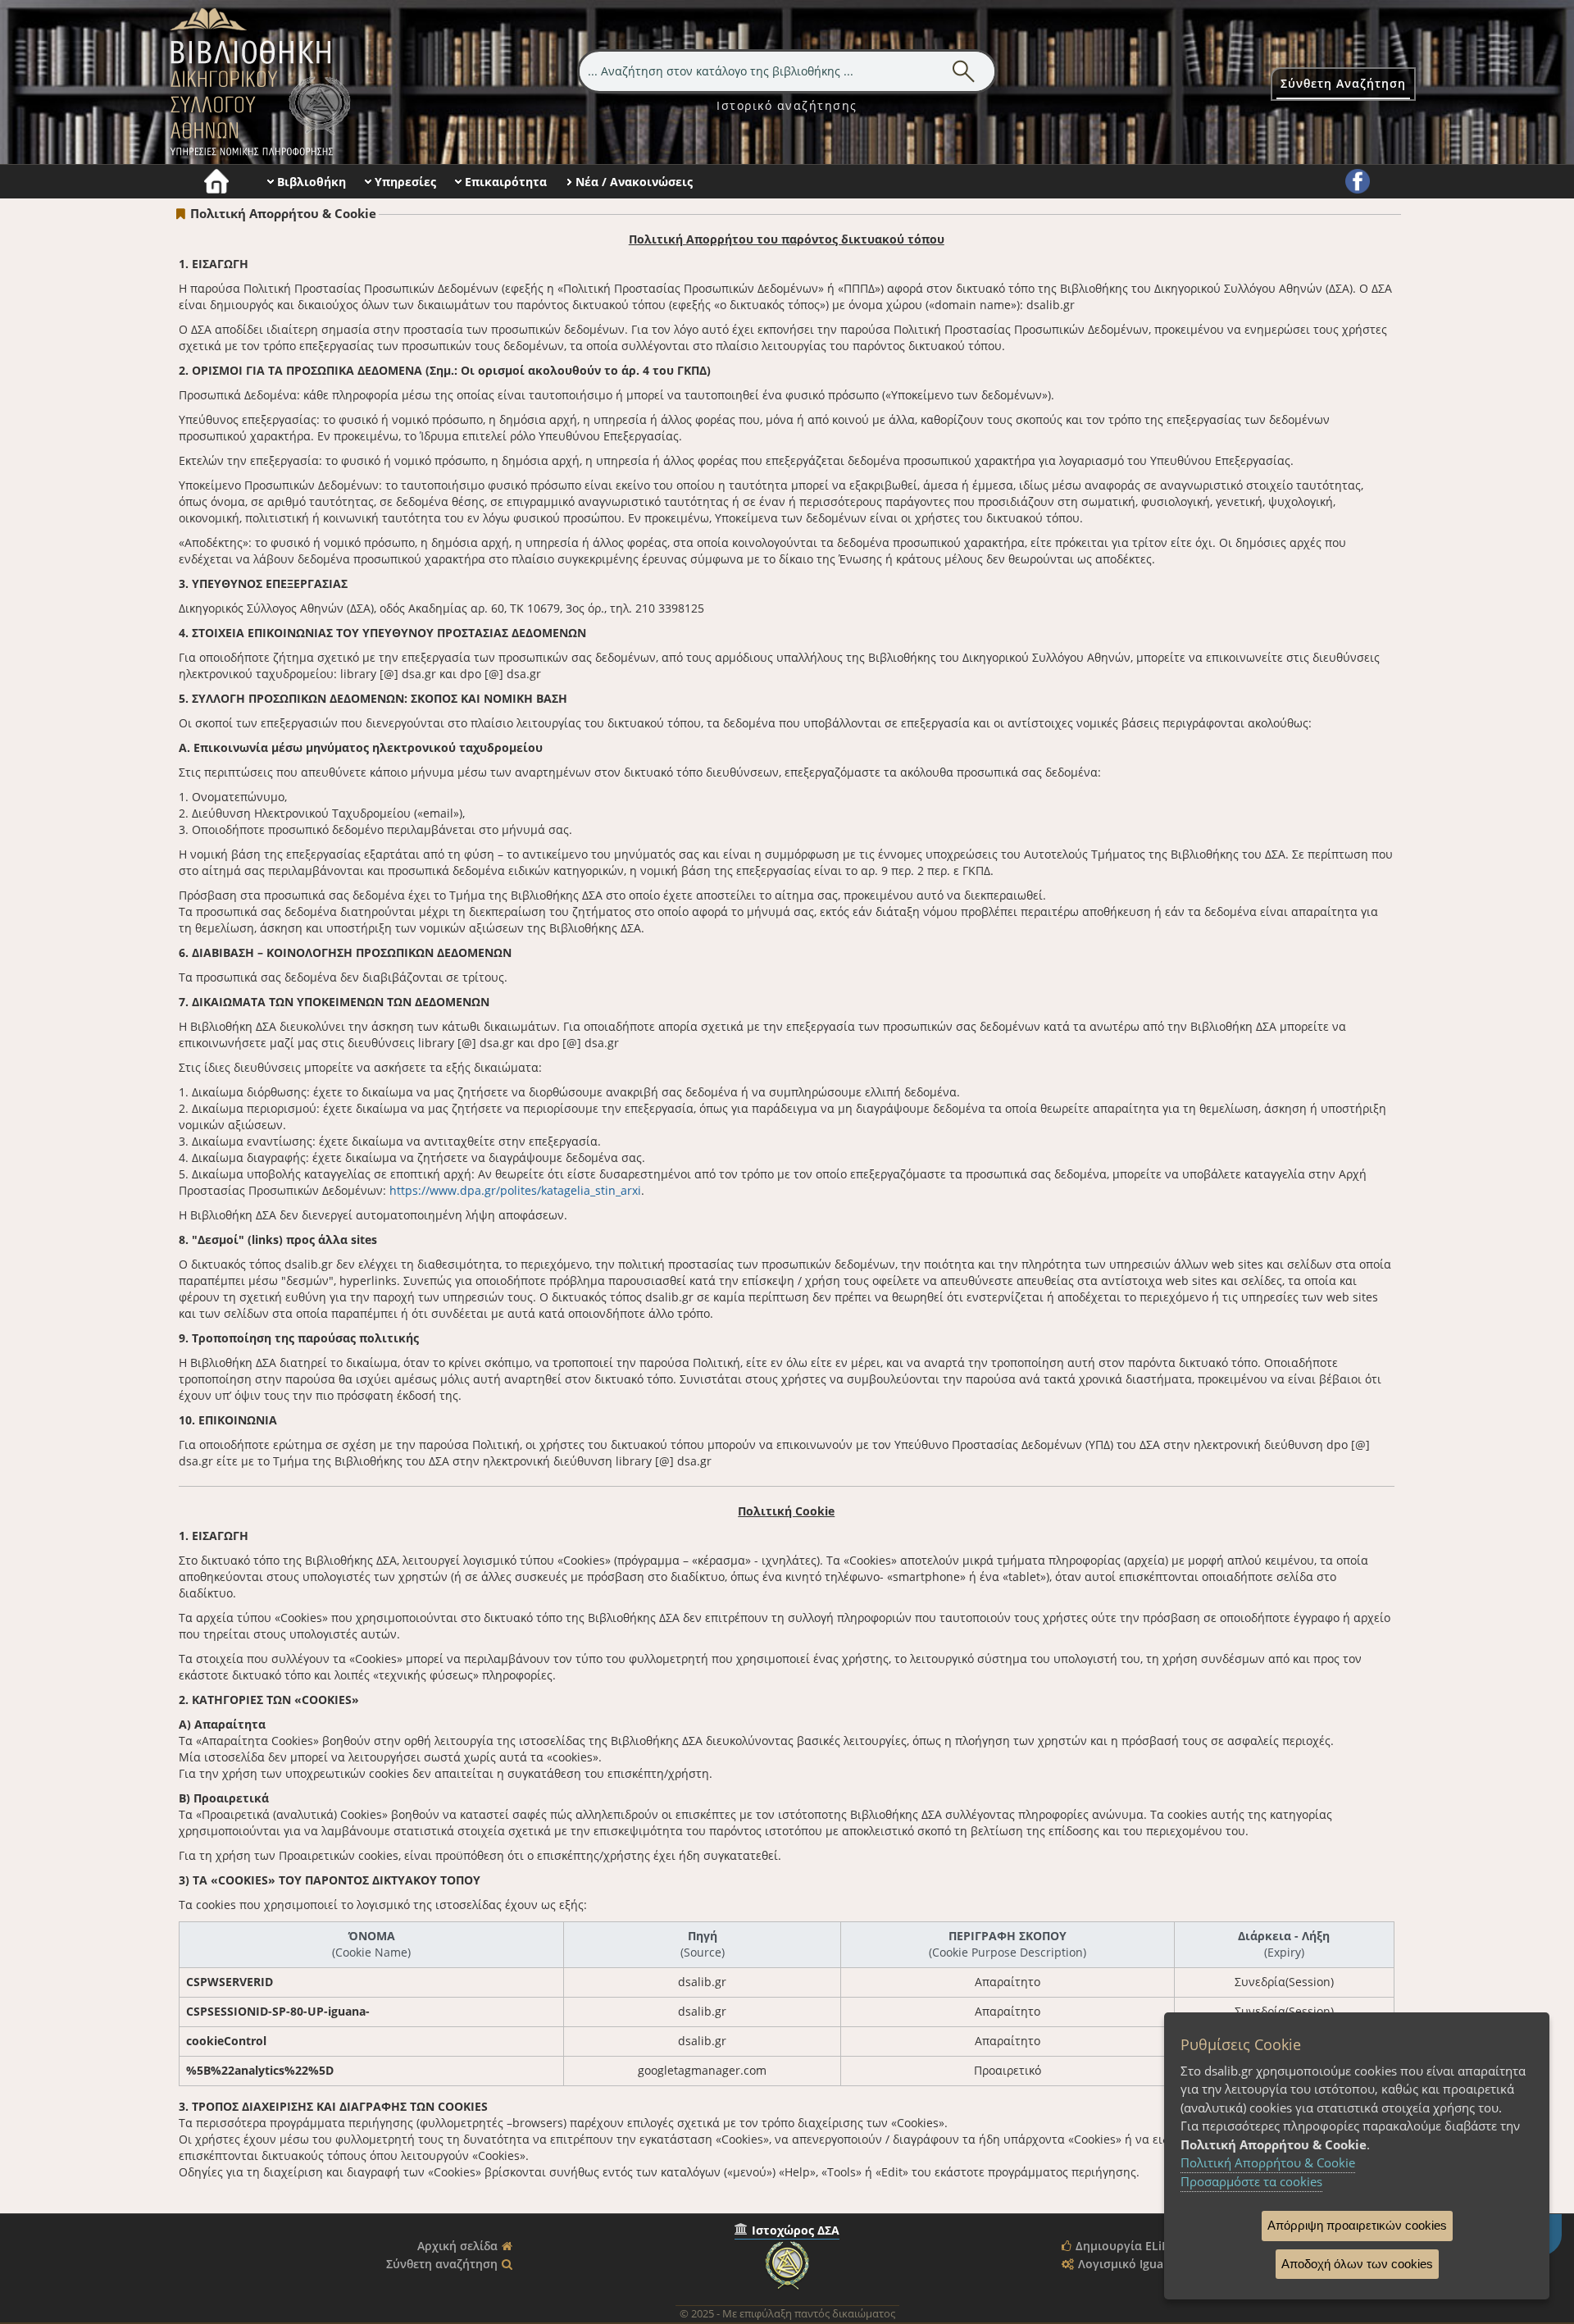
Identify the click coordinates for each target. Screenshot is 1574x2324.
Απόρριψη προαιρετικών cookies (1357, 2225)
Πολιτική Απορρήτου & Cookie (1268, 2162)
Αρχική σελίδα (457, 2246)
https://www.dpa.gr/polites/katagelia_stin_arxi (515, 1190)
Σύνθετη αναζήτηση (442, 2264)
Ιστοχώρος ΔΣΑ (796, 2230)
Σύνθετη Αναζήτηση (1343, 83)
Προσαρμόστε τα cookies (1251, 2181)
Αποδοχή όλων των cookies (1357, 2264)
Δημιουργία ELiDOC (1131, 2246)
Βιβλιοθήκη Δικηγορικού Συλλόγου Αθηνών (257, 82)
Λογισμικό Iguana (1128, 2264)
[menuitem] (787, 105)
